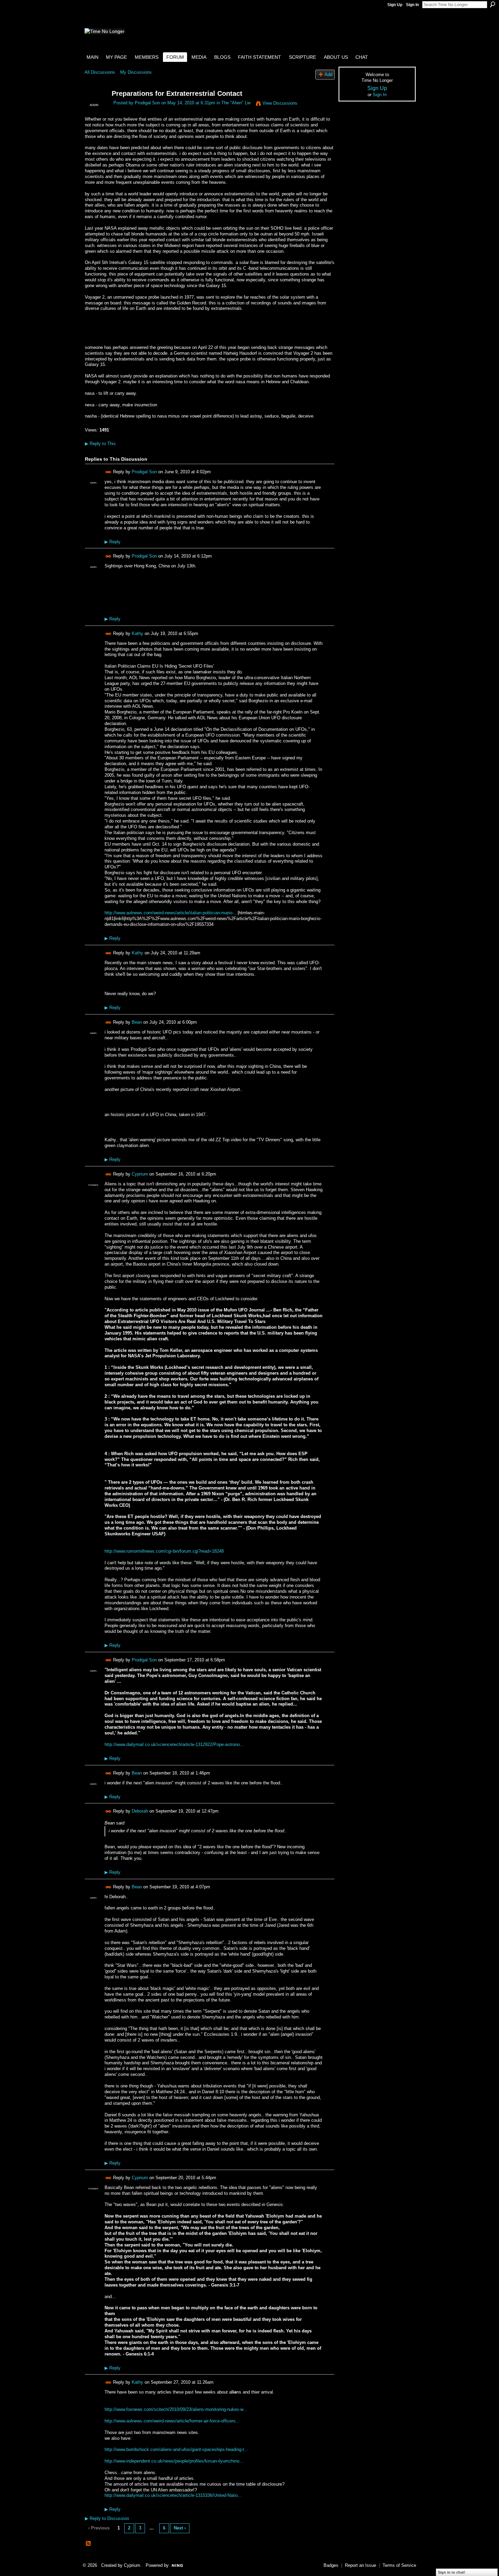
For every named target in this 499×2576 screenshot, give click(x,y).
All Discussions (100, 72)
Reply (113, 542)
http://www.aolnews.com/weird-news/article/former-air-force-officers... (172, 2421)
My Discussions (136, 72)
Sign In (412, 5)
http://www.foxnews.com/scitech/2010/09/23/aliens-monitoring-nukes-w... (176, 2409)
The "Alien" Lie (236, 103)
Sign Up (395, 5)
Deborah (140, 1811)
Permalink (108, 472)
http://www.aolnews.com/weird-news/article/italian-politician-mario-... (171, 913)
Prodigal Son (147, 103)
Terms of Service (399, 2565)
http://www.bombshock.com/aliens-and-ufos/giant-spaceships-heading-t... (176, 2449)
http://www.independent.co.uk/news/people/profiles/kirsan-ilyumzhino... (174, 2461)
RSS (89, 2544)
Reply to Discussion (107, 2518)
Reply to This (100, 444)
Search (493, 4)
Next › (180, 2528)
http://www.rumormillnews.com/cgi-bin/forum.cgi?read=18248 (164, 1551)
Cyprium (140, 1174)
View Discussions (280, 103)
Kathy (137, 633)
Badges (331, 2565)
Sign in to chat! (452, 2572)
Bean (137, 1022)
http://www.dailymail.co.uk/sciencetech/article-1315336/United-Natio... (173, 2495)
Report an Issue (361, 2565)
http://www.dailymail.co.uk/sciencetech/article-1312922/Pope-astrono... (174, 1744)
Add (328, 75)
